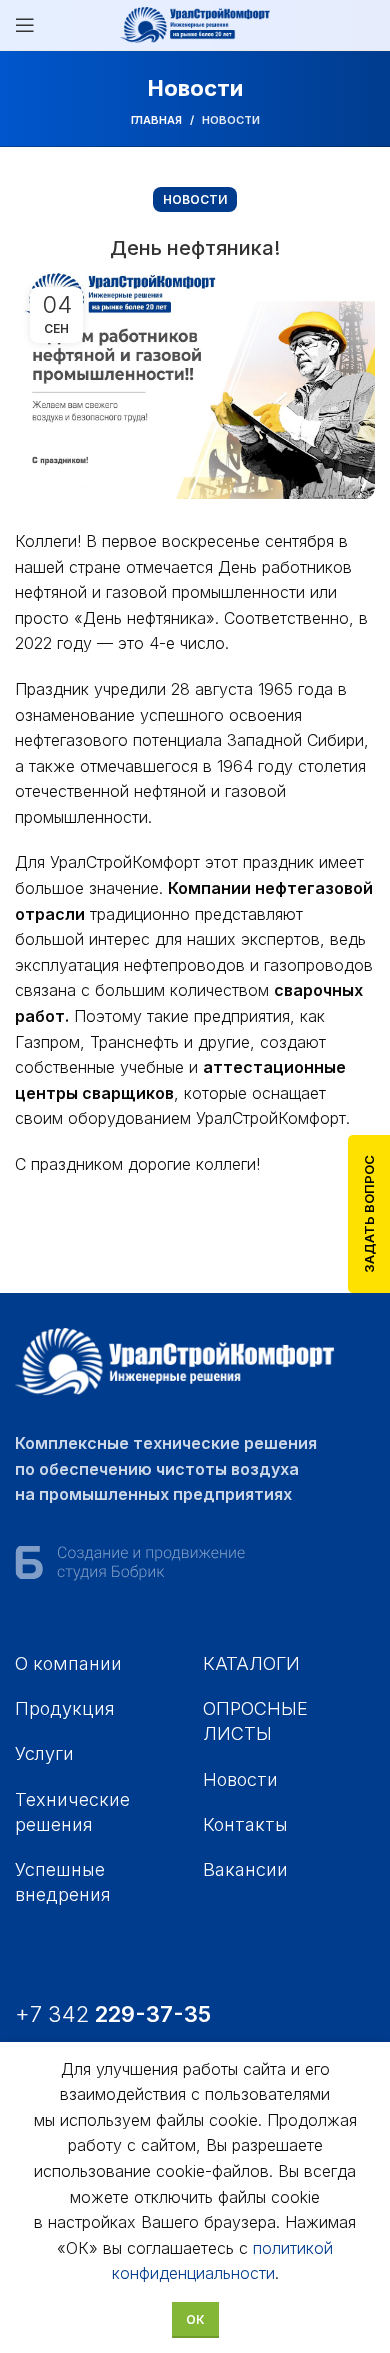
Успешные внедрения (63, 1882)
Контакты (245, 1824)
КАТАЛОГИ (251, 1663)
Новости (231, 120)
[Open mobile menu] (25, 25)
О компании (68, 1663)
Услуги (44, 1753)
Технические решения (72, 1812)
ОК (195, 2319)
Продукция (65, 1708)
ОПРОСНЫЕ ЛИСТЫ (255, 1721)
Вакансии (245, 1869)
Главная (156, 120)
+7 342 (116, 2014)
